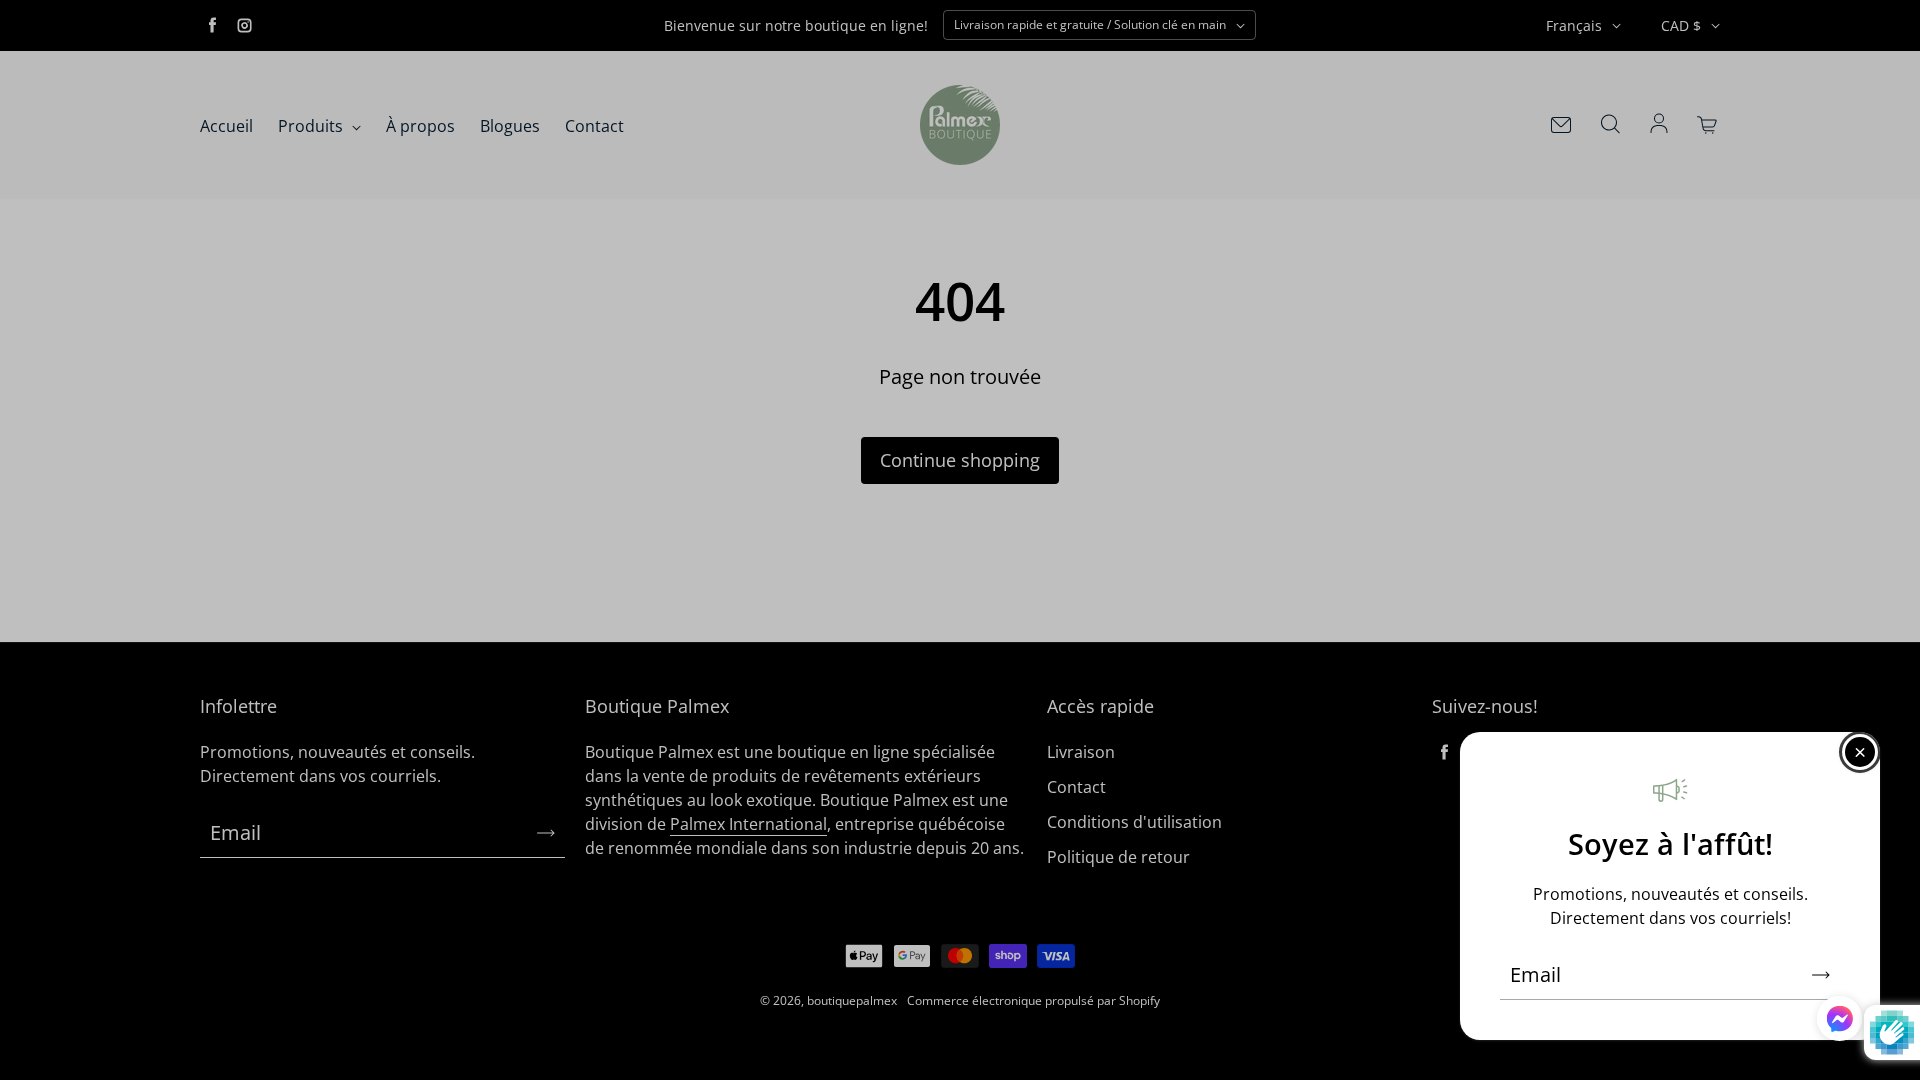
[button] (1839, 1022)
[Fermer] (1860, 752)
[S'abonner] (1821, 975)
